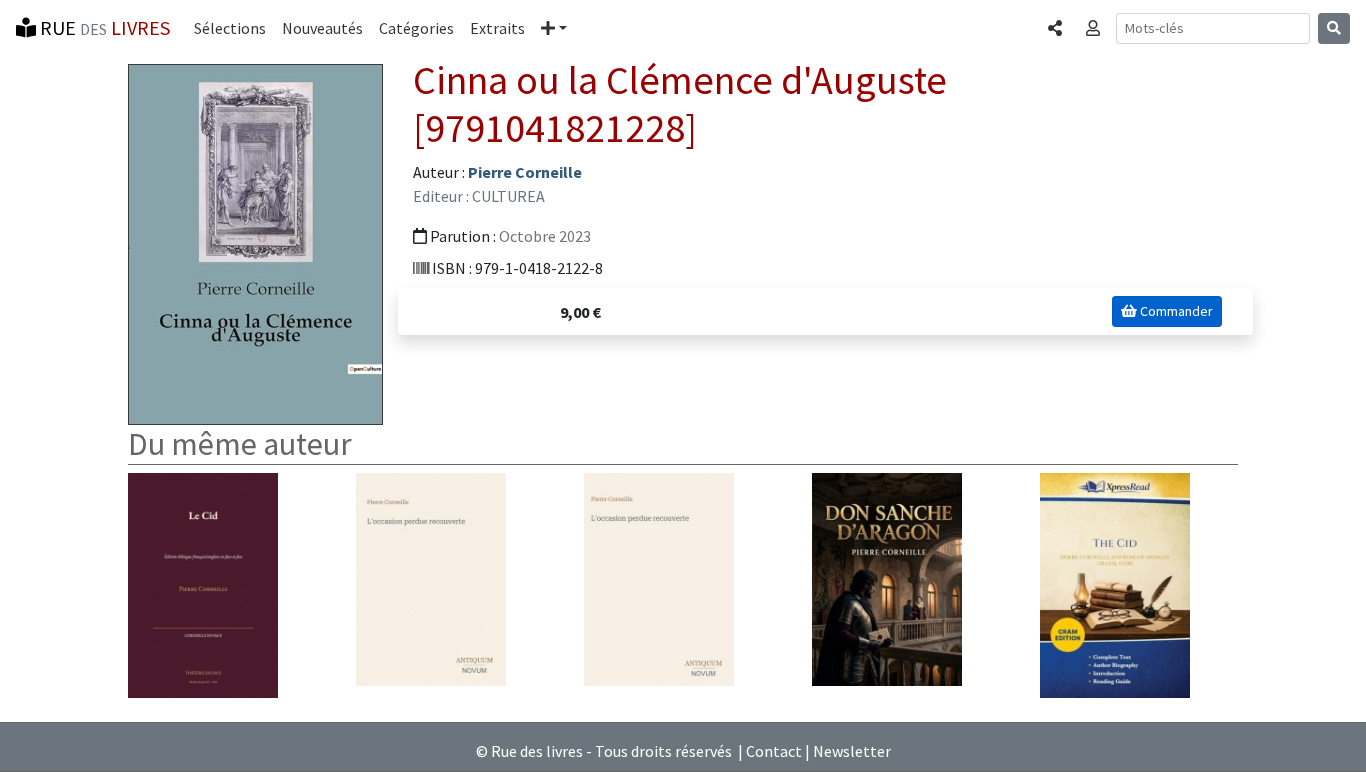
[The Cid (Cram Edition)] (1115, 583)
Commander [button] (1175, 311)
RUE (103, 27)
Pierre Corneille (525, 172)
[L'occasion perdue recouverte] (431, 577)
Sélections (230, 28)
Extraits (497, 28)
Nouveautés (322, 28)
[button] (554, 28)
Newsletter (852, 751)
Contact (774, 751)
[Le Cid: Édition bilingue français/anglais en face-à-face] (203, 583)
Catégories (416, 28)
